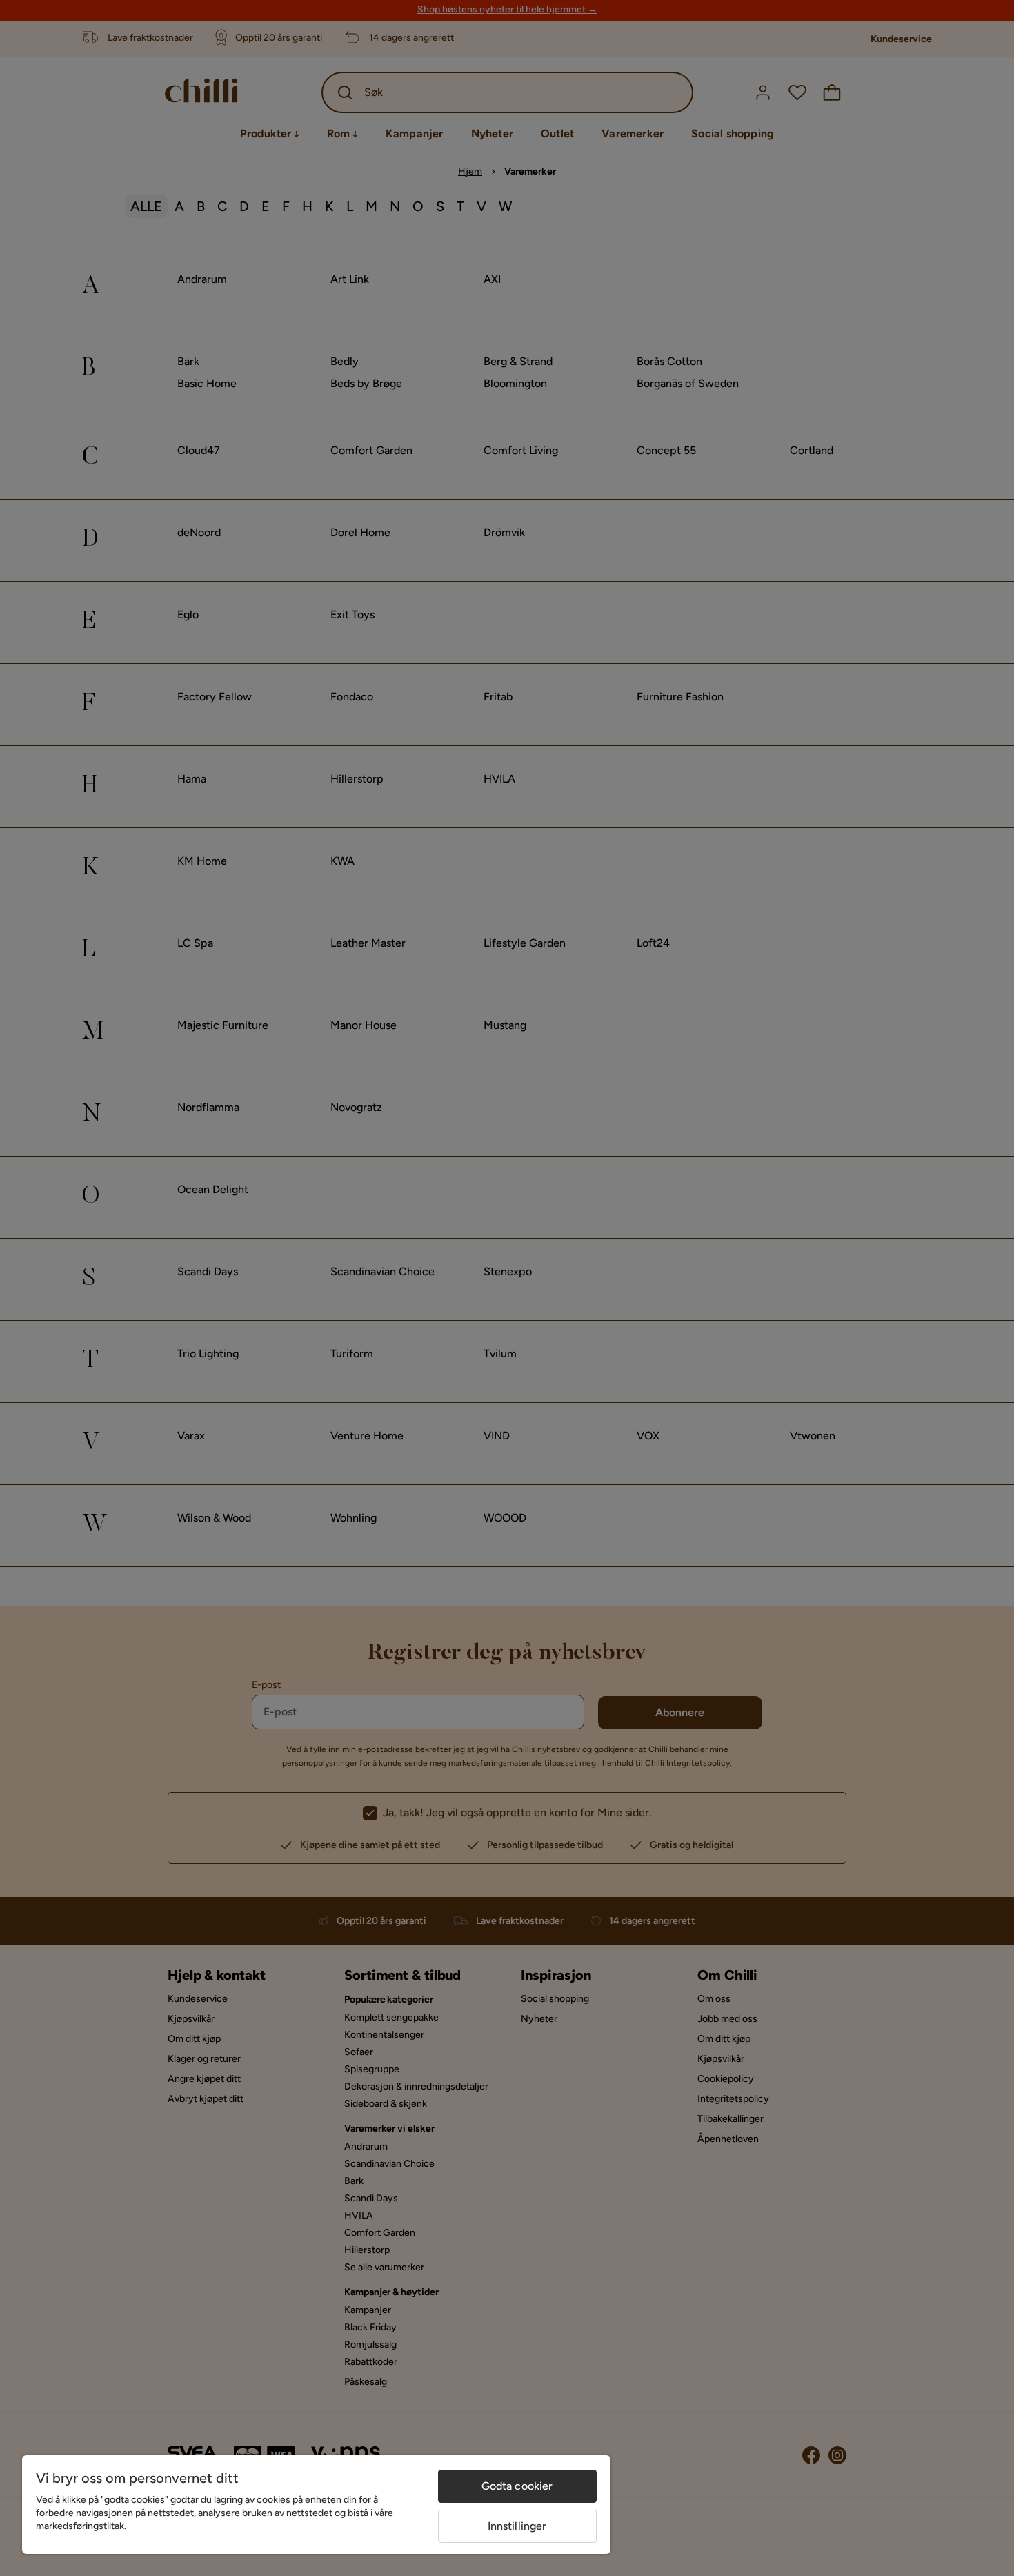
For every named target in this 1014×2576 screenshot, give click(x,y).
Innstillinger (517, 2526)
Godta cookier (517, 2486)
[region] (316, 2505)
